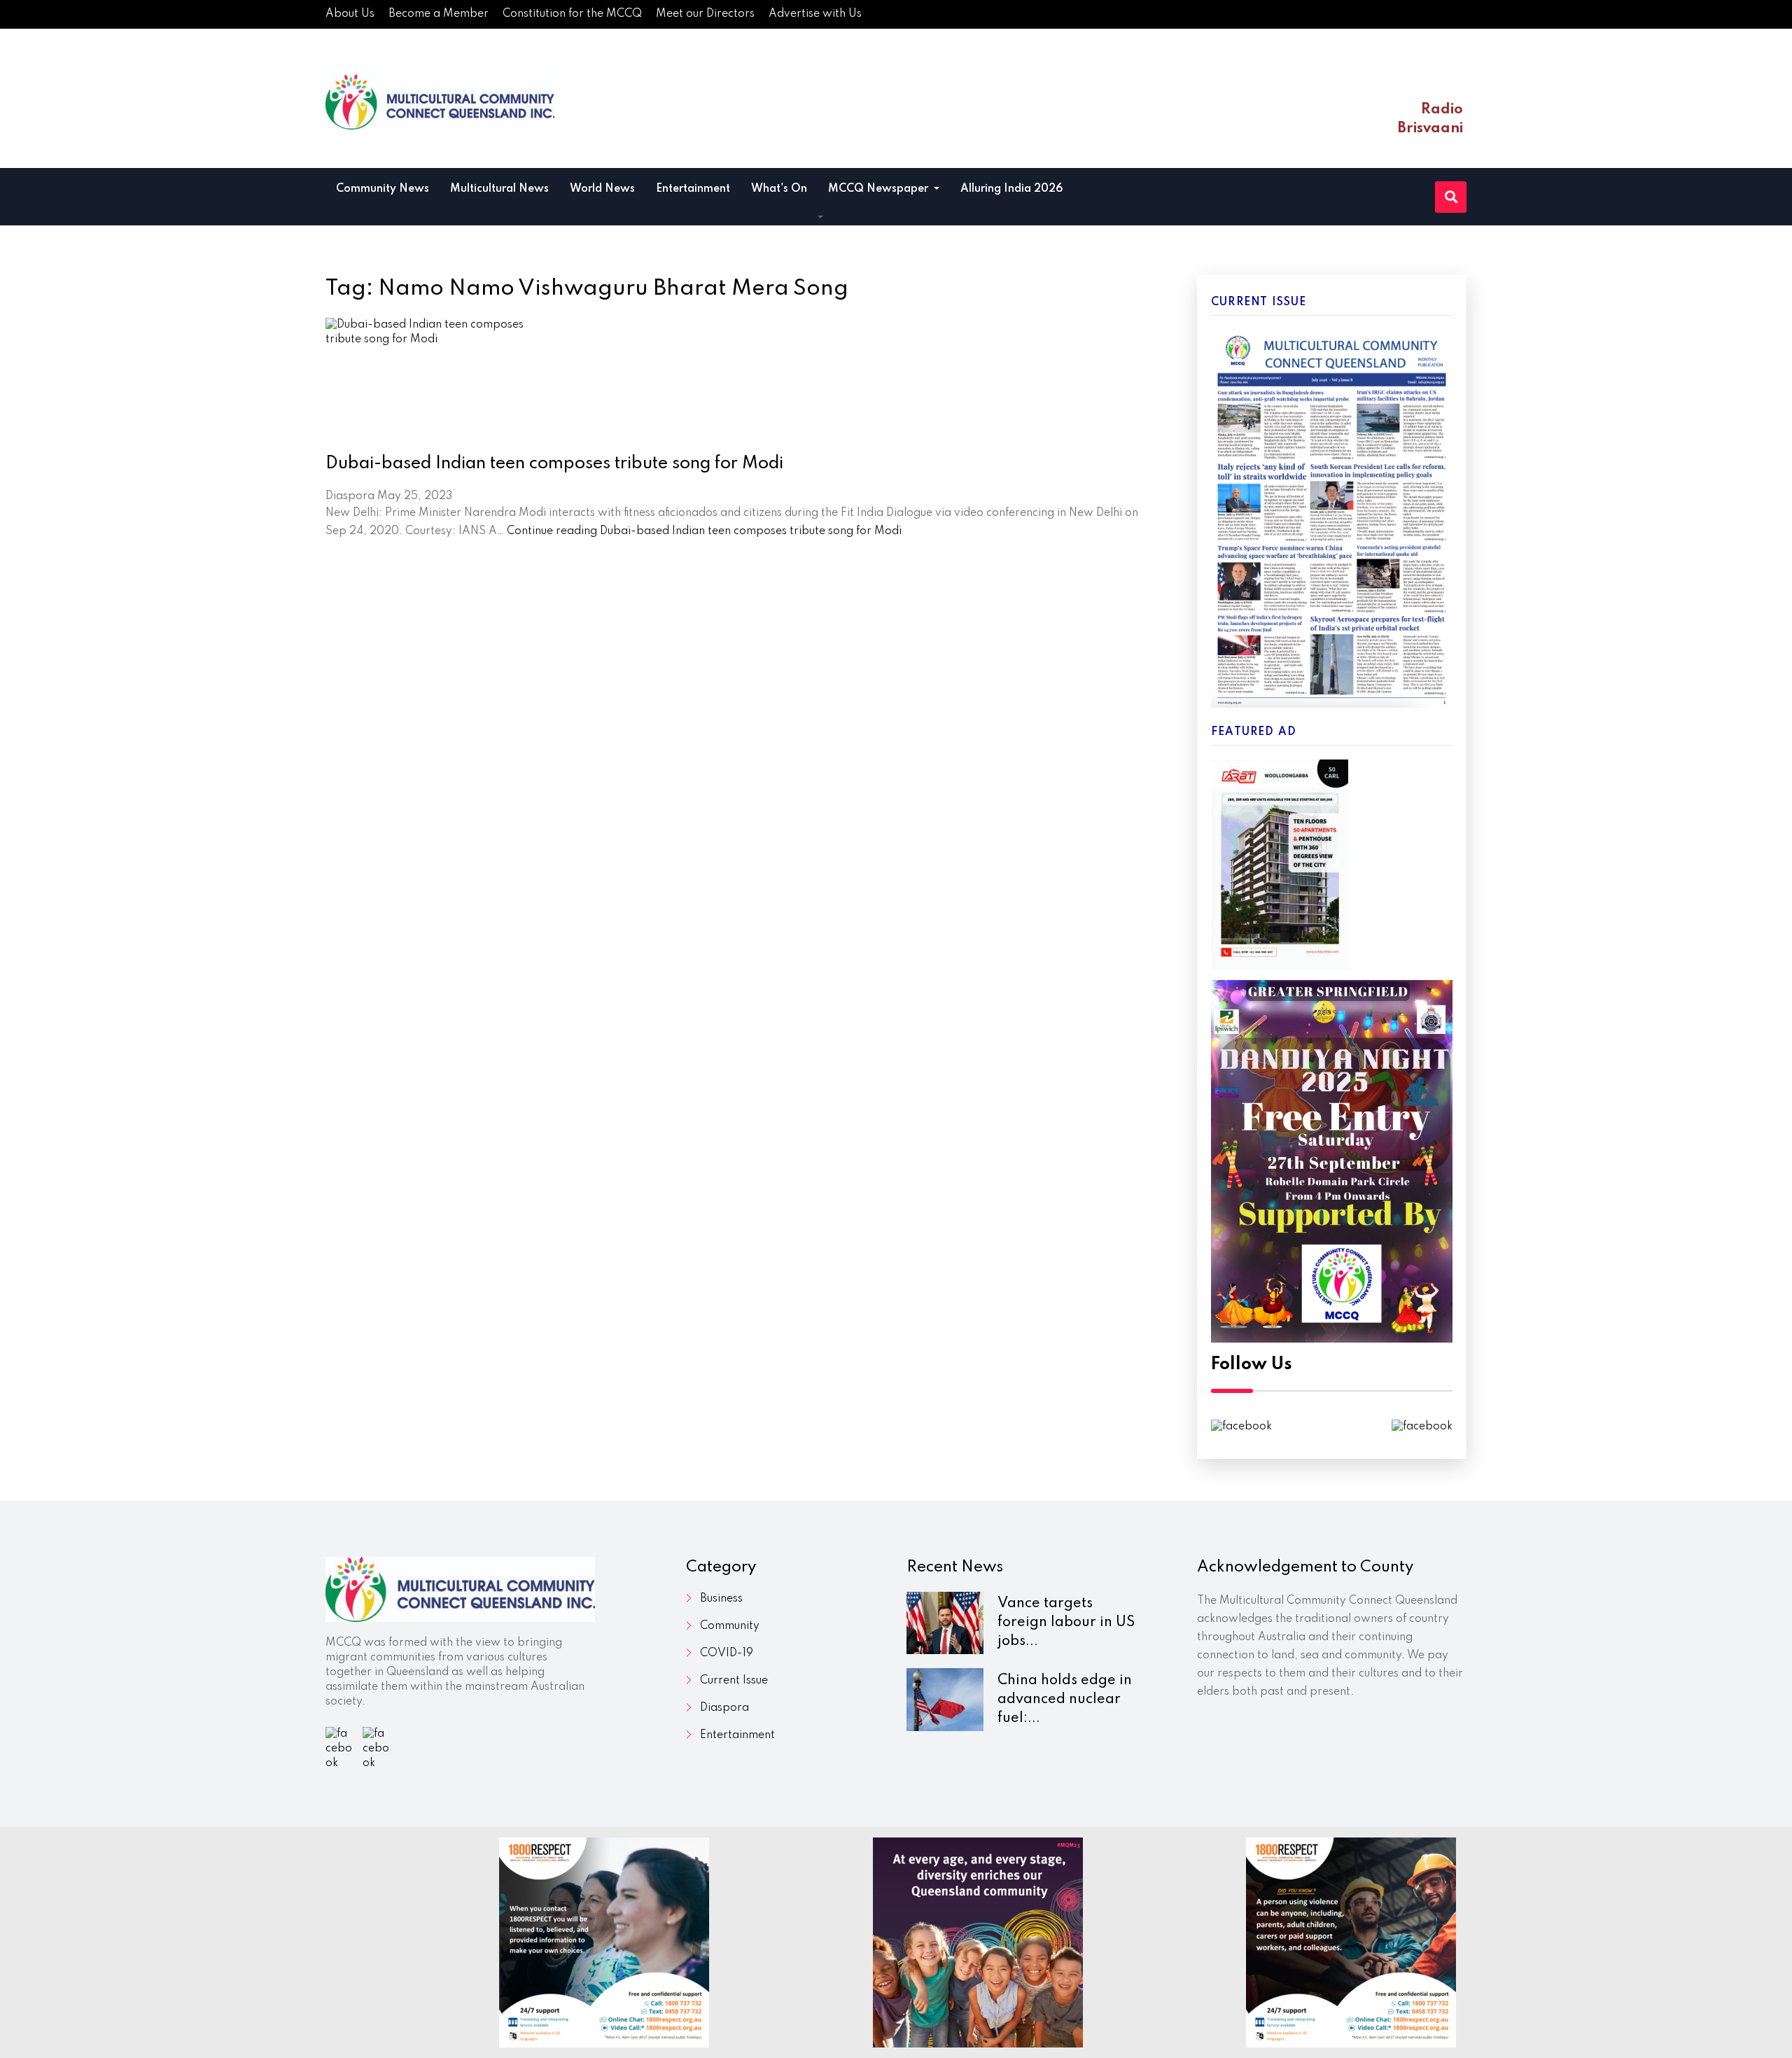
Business (721, 1599)
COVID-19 (727, 1653)
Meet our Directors (705, 14)
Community (730, 1626)
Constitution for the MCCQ (572, 14)
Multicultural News (499, 189)
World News (602, 189)
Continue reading (704, 531)
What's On (779, 189)
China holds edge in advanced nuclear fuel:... (1065, 1700)
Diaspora (724, 1708)
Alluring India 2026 (1012, 189)
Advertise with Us (815, 14)
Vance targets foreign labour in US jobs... (1066, 1623)
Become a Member (439, 14)
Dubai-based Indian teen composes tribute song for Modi (554, 464)
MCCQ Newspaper (880, 189)
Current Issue (734, 1681)
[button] (820, 218)
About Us (350, 14)
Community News (383, 189)
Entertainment (693, 189)
